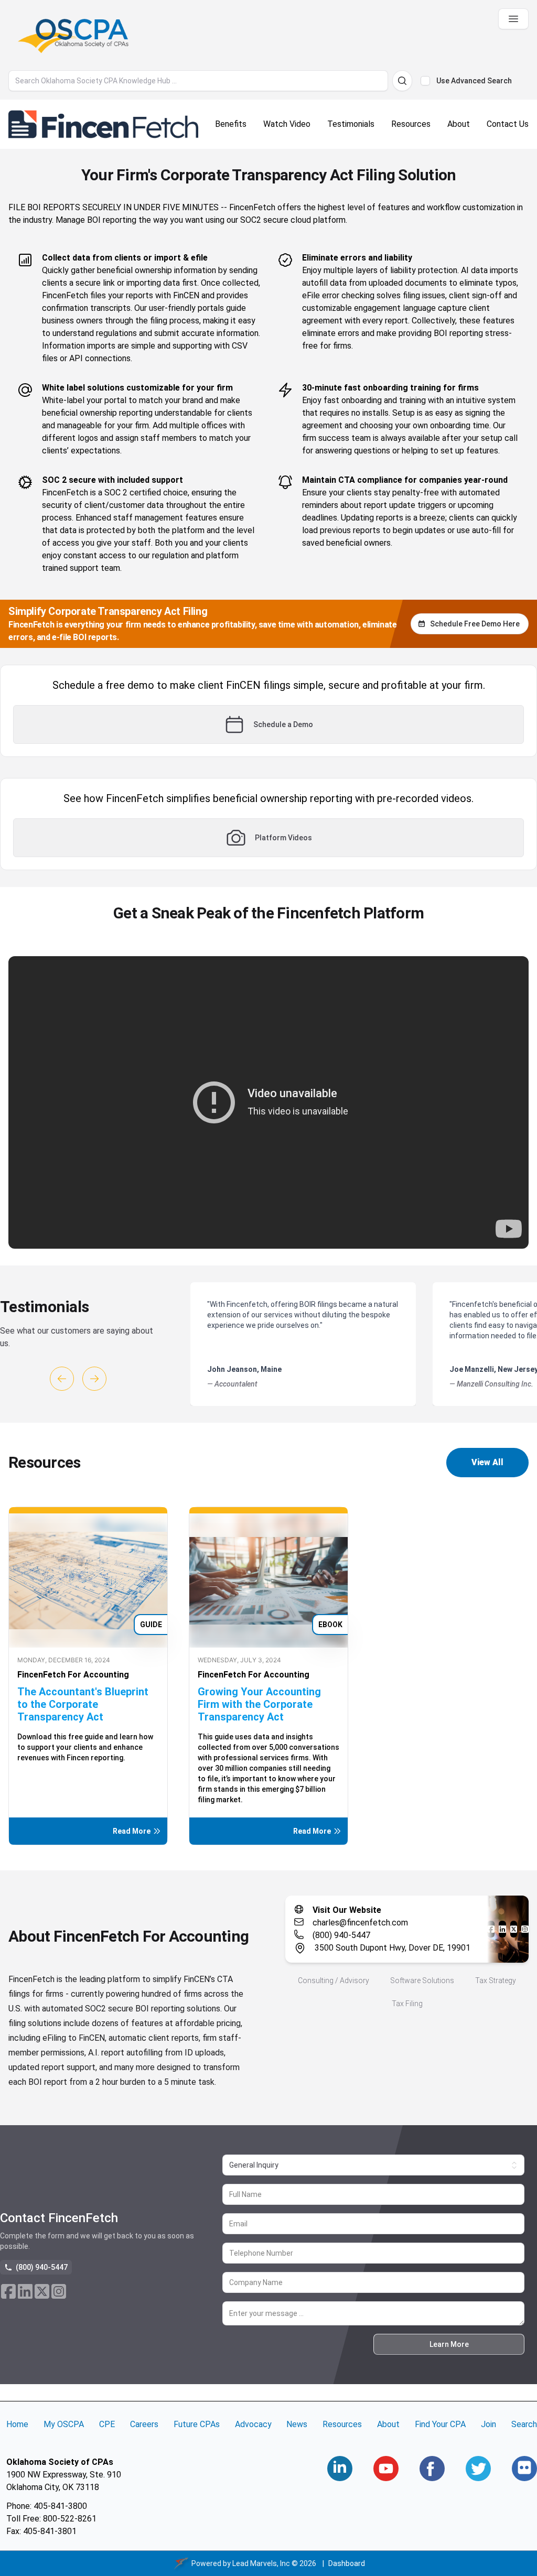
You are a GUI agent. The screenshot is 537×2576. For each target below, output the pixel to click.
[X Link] (514, 1929)
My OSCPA (64, 2424)
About (388, 2424)
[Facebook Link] (491, 1929)
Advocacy (253, 2424)
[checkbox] (425, 81)
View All (487, 1462)
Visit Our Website (347, 1910)
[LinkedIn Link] (502, 1929)
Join (488, 2424)
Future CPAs (197, 2424)
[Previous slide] (62, 1379)
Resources (342, 2424)
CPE (107, 2424)
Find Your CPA (440, 2424)
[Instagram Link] (525, 1929)
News (297, 2424)
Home (17, 2424)
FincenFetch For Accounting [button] (73, 1675)
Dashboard (347, 2563)
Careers (144, 2424)
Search (524, 2424)
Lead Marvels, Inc (261, 2563)
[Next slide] (94, 1379)
